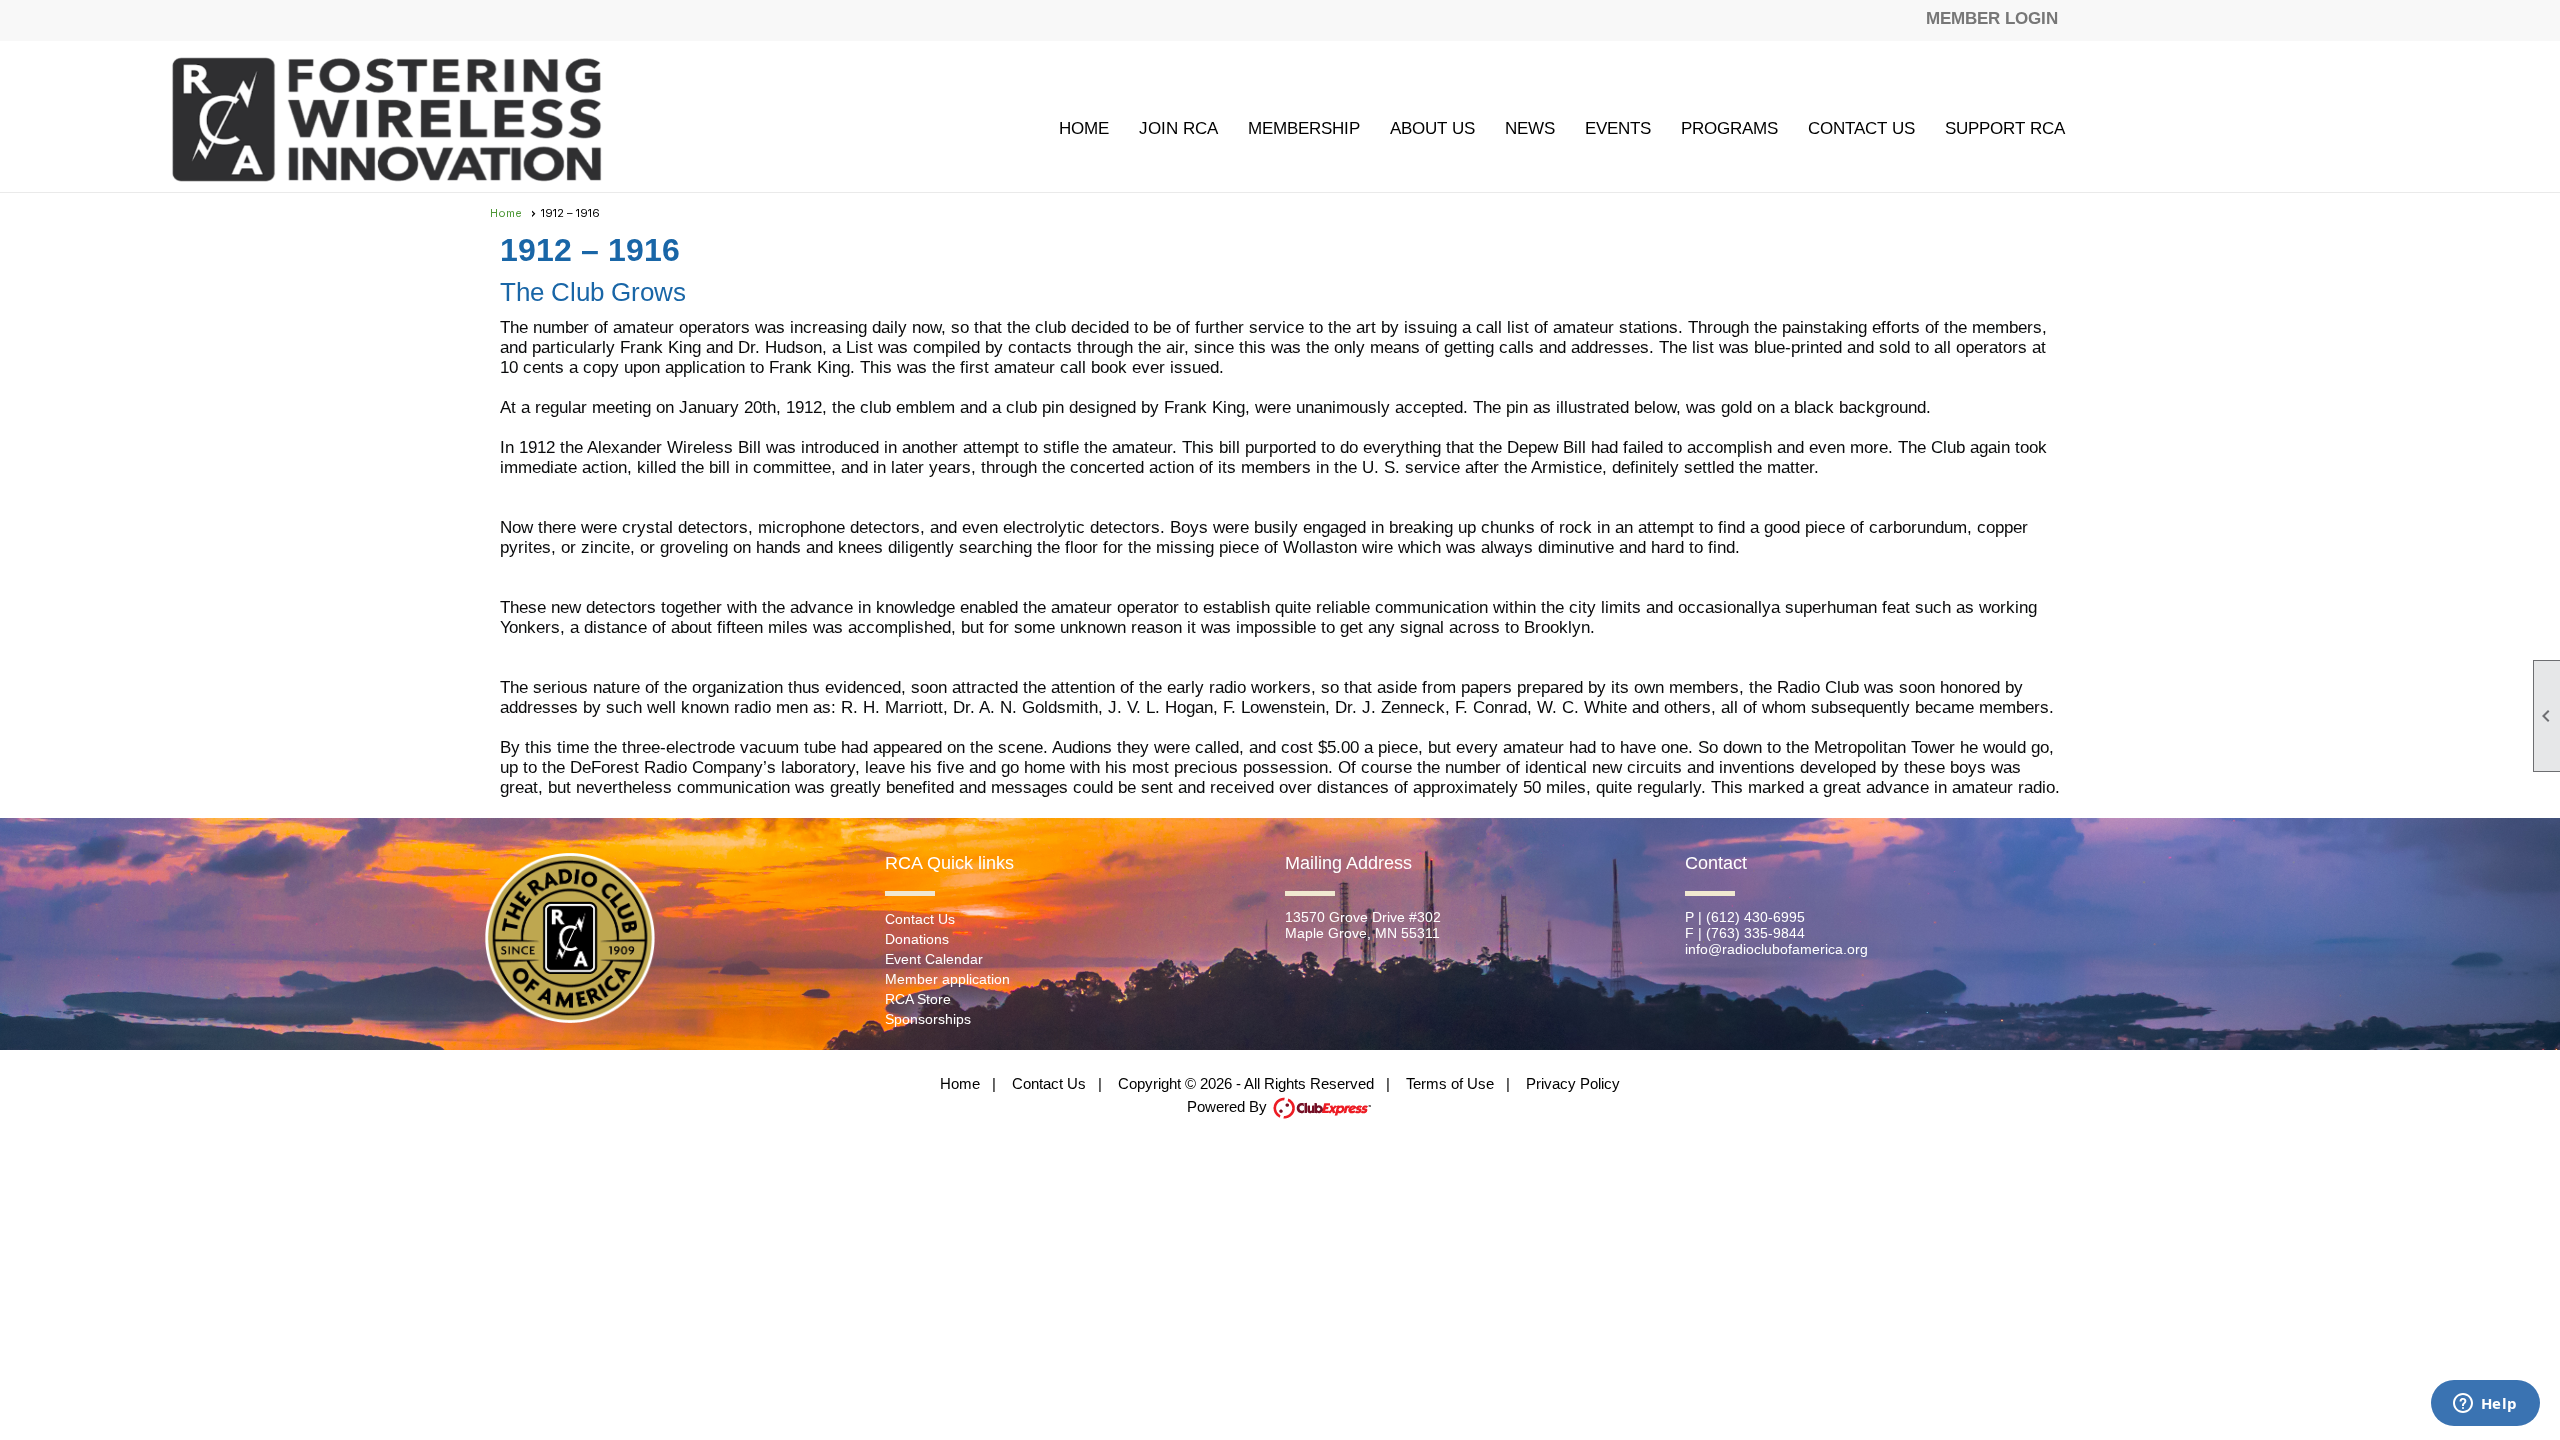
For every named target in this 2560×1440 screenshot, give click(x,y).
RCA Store (918, 999)
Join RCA (1178, 128)
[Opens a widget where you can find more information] (2485, 1405)
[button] (1304, 128)
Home (1084, 128)
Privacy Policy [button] (1573, 1083)
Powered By (1229, 1106)
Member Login (1992, 18)
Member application (947, 979)
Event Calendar (934, 959)
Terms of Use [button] (1450, 1083)
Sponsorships (928, 1019)
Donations (917, 939)
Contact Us (1861, 128)
